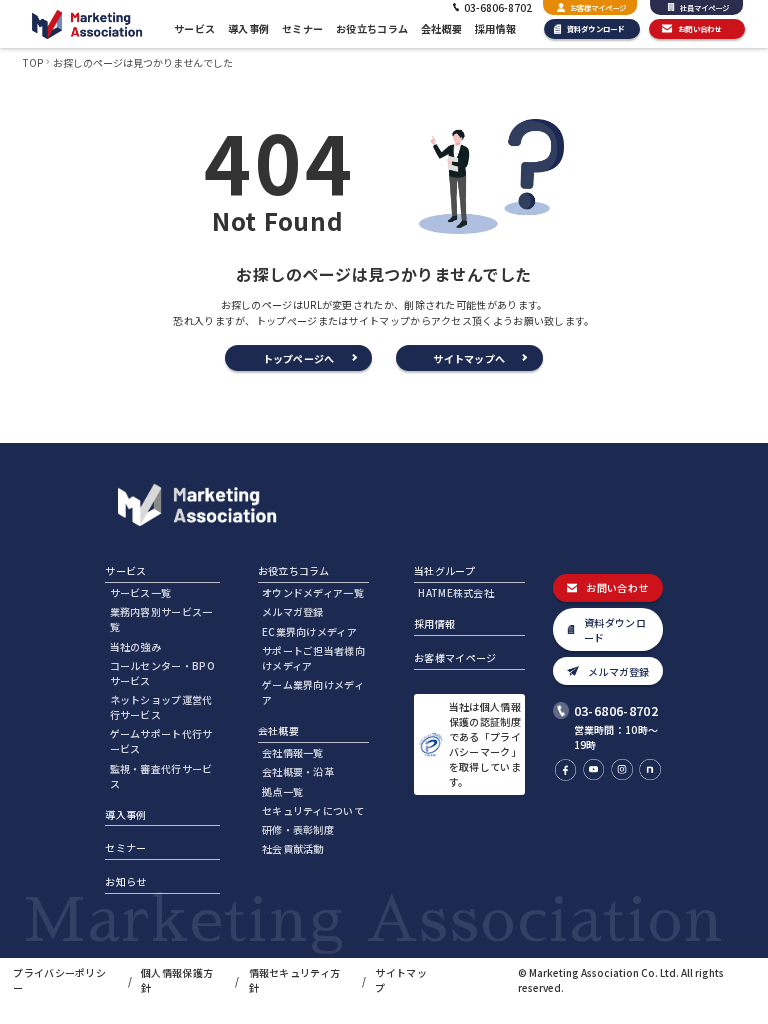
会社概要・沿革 (298, 771)
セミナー (302, 28)
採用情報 (495, 28)
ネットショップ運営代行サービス (161, 707)
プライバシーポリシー (59, 980)
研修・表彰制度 (298, 829)
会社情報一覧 (293, 752)
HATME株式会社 (456, 592)
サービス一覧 (141, 592)
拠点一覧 (282, 791)
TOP (33, 62)
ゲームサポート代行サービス (161, 741)
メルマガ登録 (293, 611)
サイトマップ (401, 980)
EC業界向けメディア (309, 631)
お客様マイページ (598, 7)
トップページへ (299, 358)
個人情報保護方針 (177, 980)
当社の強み (136, 646)
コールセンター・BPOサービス (162, 673)
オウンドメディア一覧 (313, 592)
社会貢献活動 (293, 848)
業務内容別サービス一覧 (161, 619)
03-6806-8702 (616, 710)
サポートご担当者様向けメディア (313, 658)
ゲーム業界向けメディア (313, 692)
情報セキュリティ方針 (295, 980)
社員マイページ (704, 7)
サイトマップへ (469, 358)
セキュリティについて (313, 810)
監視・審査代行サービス (161, 776)
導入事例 (248, 28)
